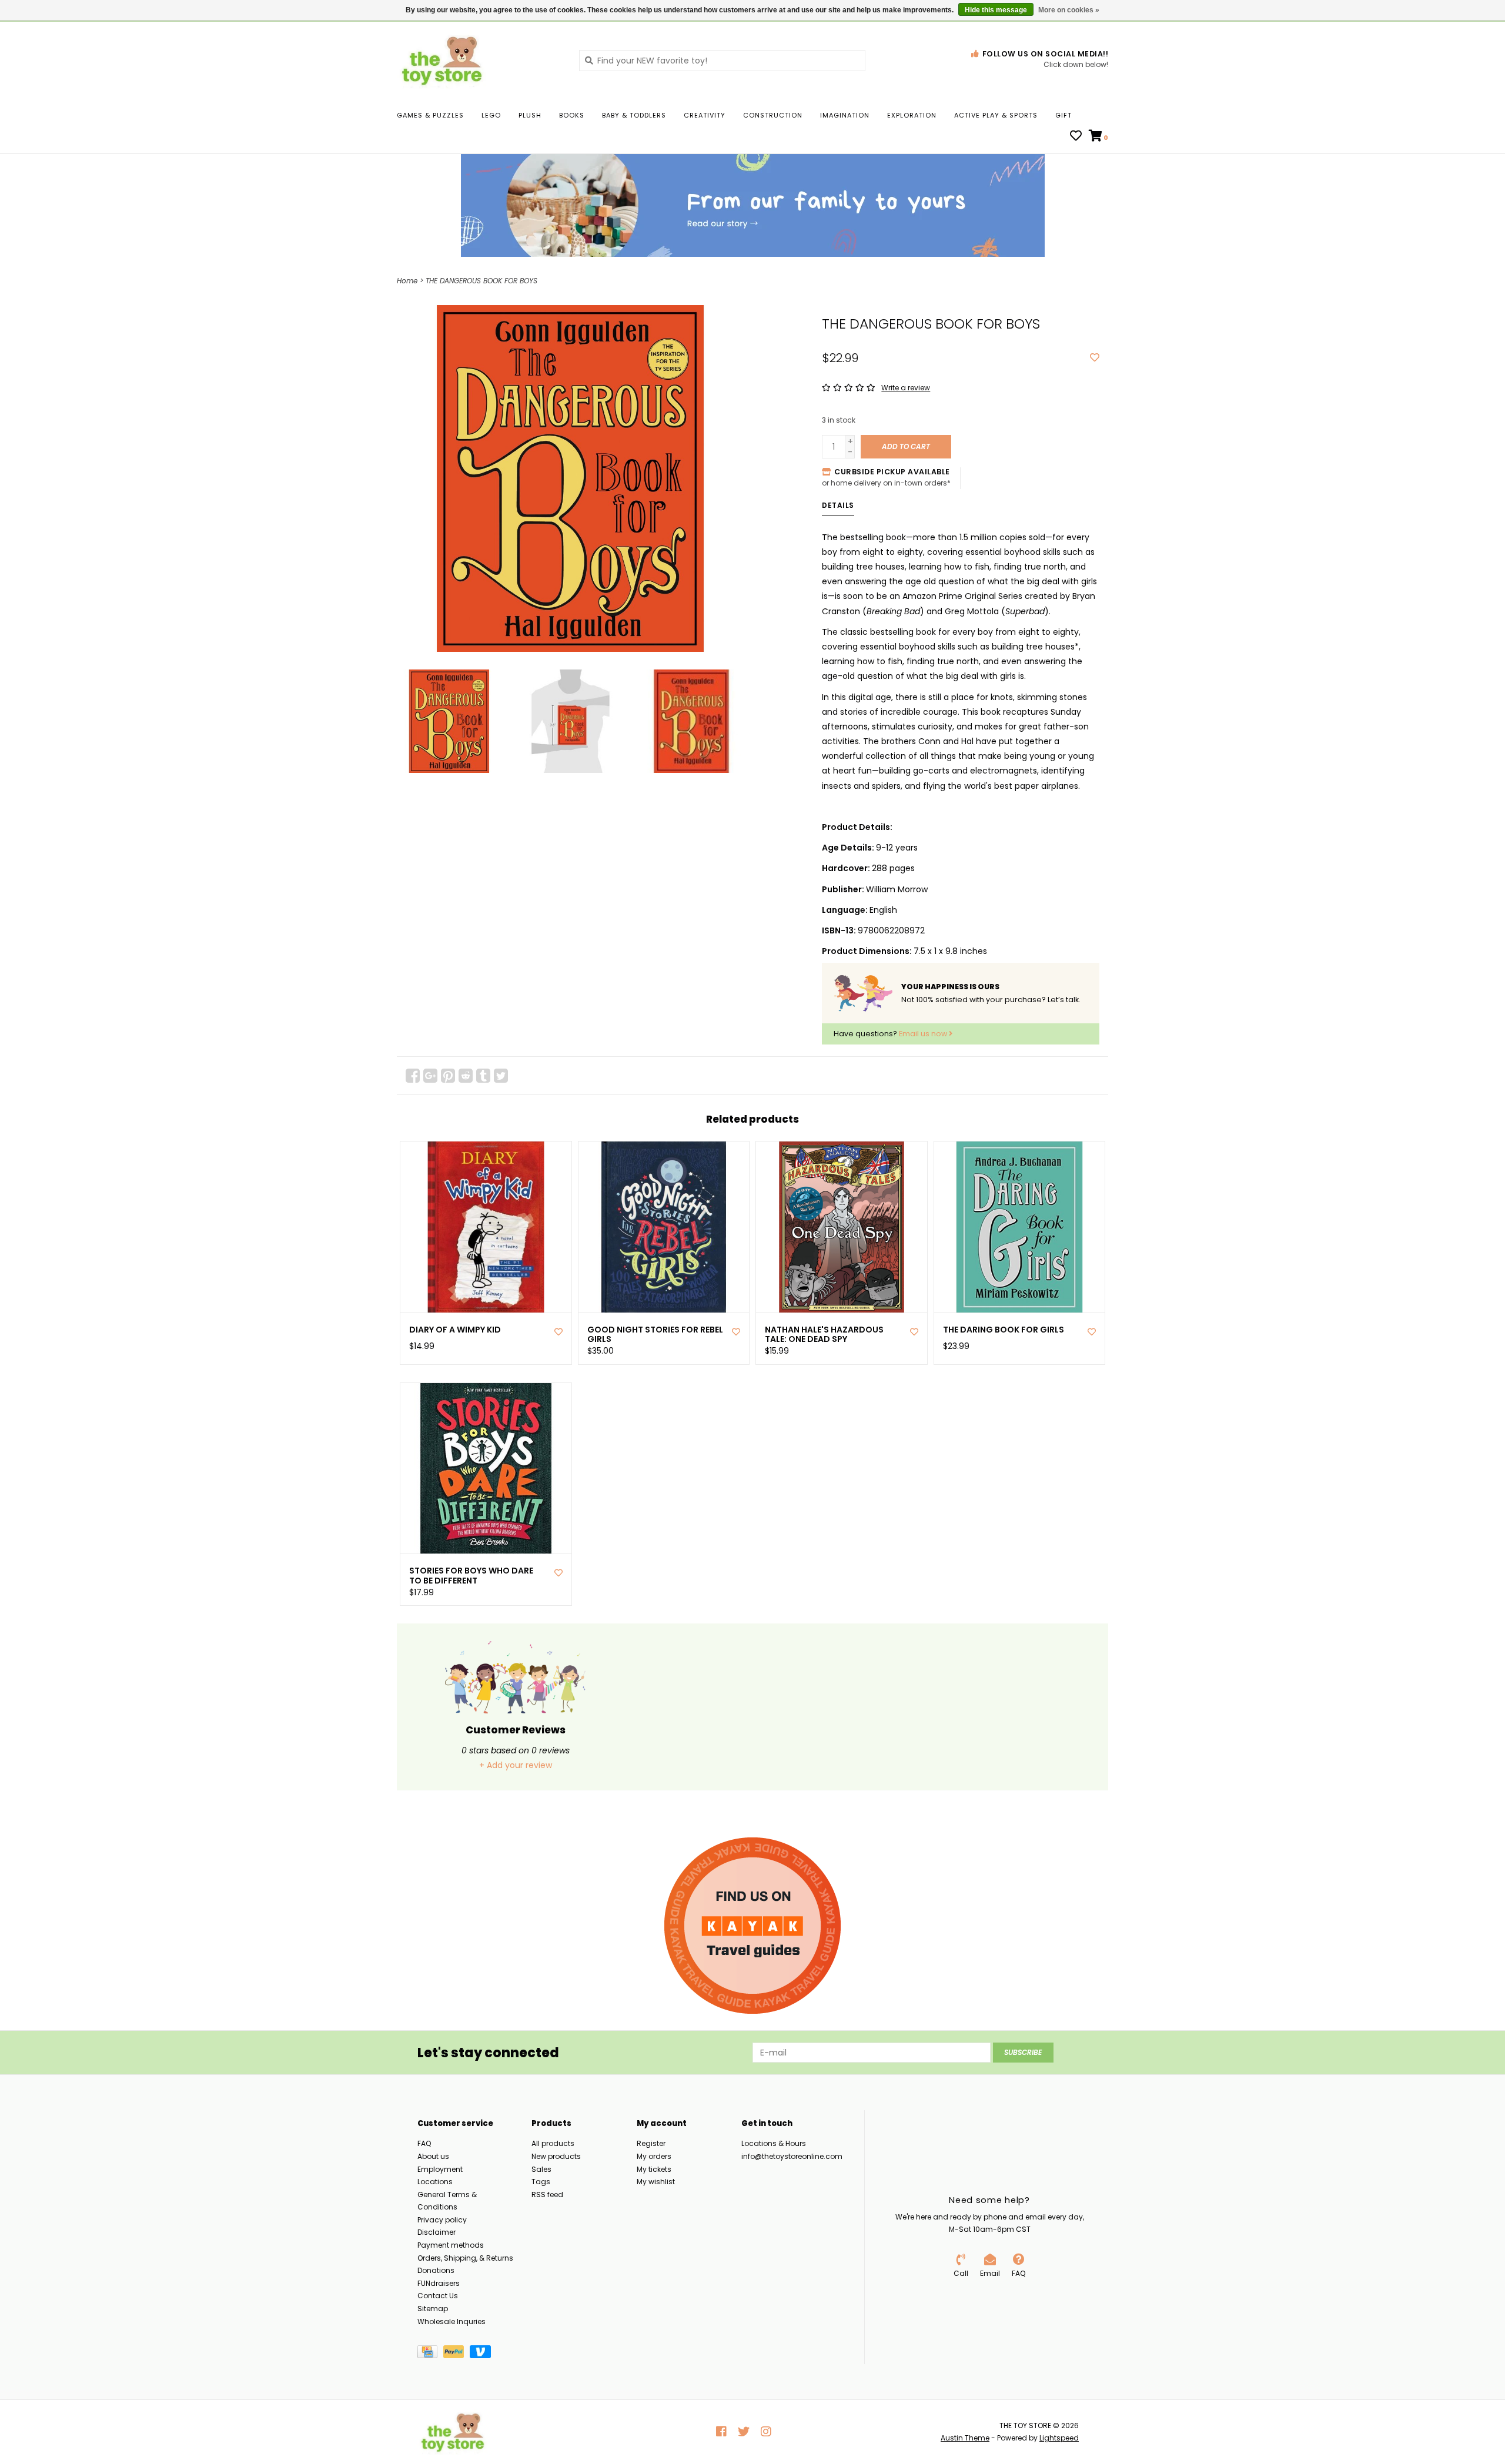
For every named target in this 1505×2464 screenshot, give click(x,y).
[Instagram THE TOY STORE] (766, 2432)
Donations (436, 2270)
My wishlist (656, 2182)
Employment (440, 2169)
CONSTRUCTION (773, 115)
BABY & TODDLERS (634, 115)
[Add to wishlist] (1095, 358)
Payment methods (451, 2245)
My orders (654, 2156)
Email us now (924, 1034)
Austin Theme (965, 2438)
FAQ (424, 2143)
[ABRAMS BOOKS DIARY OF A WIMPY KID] (486, 1227)
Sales (541, 2169)
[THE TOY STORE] (479, 60)
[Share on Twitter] (501, 1076)
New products (556, 2156)
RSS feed (547, 2194)
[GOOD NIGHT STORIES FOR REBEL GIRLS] (664, 1227)
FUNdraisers (439, 2283)
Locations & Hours (774, 2143)
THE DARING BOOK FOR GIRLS (1004, 1330)
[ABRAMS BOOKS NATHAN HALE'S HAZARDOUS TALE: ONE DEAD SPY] (842, 1227)
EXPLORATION (912, 115)
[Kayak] (752, 1926)
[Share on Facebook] (413, 1076)
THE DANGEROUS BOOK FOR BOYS (481, 281)
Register (651, 2143)
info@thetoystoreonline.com (792, 2156)
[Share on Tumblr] (483, 1076)
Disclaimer (437, 2232)
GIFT (1063, 115)
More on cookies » (1069, 10)
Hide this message (996, 10)
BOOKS (572, 115)
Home (407, 281)
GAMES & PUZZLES (430, 115)
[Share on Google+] (430, 1076)
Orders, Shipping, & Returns (465, 2258)
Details (838, 505)
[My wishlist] (1076, 137)
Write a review (906, 388)
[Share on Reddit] (466, 1076)
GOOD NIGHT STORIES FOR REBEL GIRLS (655, 1335)
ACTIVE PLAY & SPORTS (996, 115)
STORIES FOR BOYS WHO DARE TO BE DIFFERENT (471, 1576)
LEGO (491, 115)
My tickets (654, 2169)
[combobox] (722, 61)
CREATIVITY (705, 115)
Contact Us (438, 2296)
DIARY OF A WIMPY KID (455, 1330)
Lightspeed (1059, 2438)
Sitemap (433, 2309)
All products (553, 2143)
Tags (541, 2182)
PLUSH (530, 115)
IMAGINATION (845, 115)
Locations (435, 2182)
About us (433, 2156)
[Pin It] (448, 1076)
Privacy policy (442, 2220)
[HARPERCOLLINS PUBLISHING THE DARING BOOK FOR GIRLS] (1020, 1227)
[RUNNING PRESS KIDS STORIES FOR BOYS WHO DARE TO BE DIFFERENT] (486, 1469)
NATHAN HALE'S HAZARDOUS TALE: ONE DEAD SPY (824, 1335)
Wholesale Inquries (451, 2321)
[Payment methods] (430, 2354)
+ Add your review (516, 1765)
